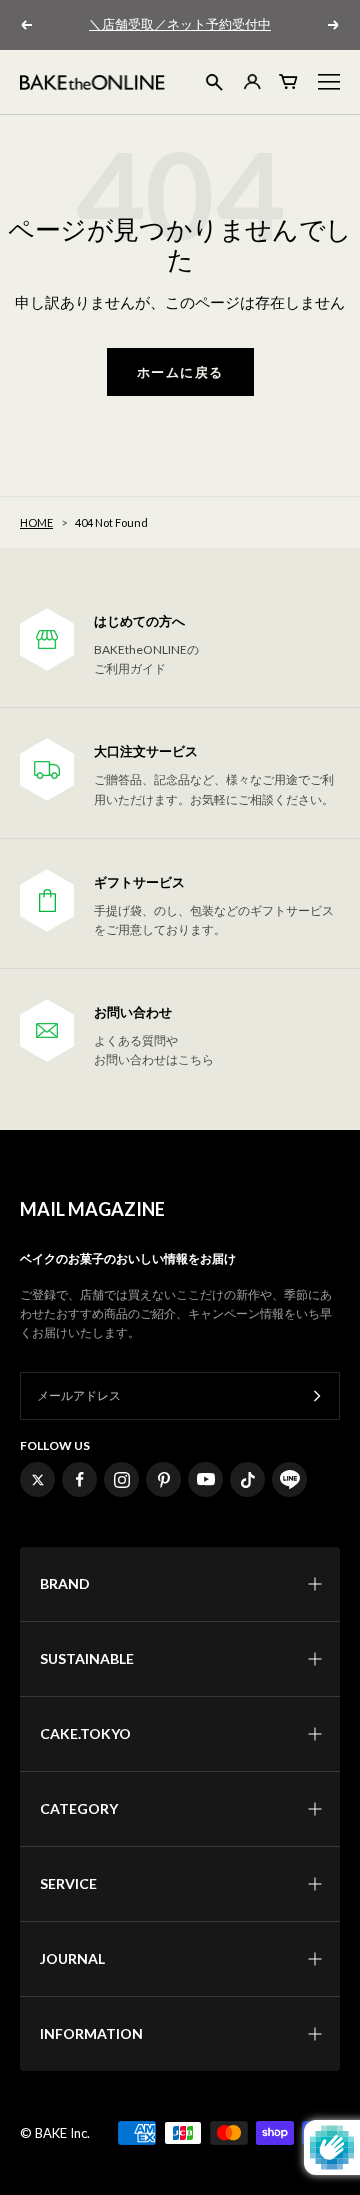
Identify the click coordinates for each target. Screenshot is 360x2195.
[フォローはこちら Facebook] (79, 1479)
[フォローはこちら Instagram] (121, 1479)
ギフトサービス (139, 882)
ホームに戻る (180, 372)
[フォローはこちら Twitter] (37, 1479)
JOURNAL (72, 1958)
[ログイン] (251, 81)
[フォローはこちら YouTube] (205, 1479)
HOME (36, 522)
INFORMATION (91, 2033)
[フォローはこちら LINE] (289, 1479)
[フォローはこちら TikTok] (247, 1479)
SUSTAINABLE (87, 1658)
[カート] (289, 81)
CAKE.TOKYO (85, 1733)
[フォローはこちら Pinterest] (163, 1479)
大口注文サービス (146, 751)
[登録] (317, 1396)
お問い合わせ (133, 1012)
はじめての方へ (139, 621)
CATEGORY (79, 1808)
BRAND (65, 1583)
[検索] (214, 82)
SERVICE (68, 1883)
